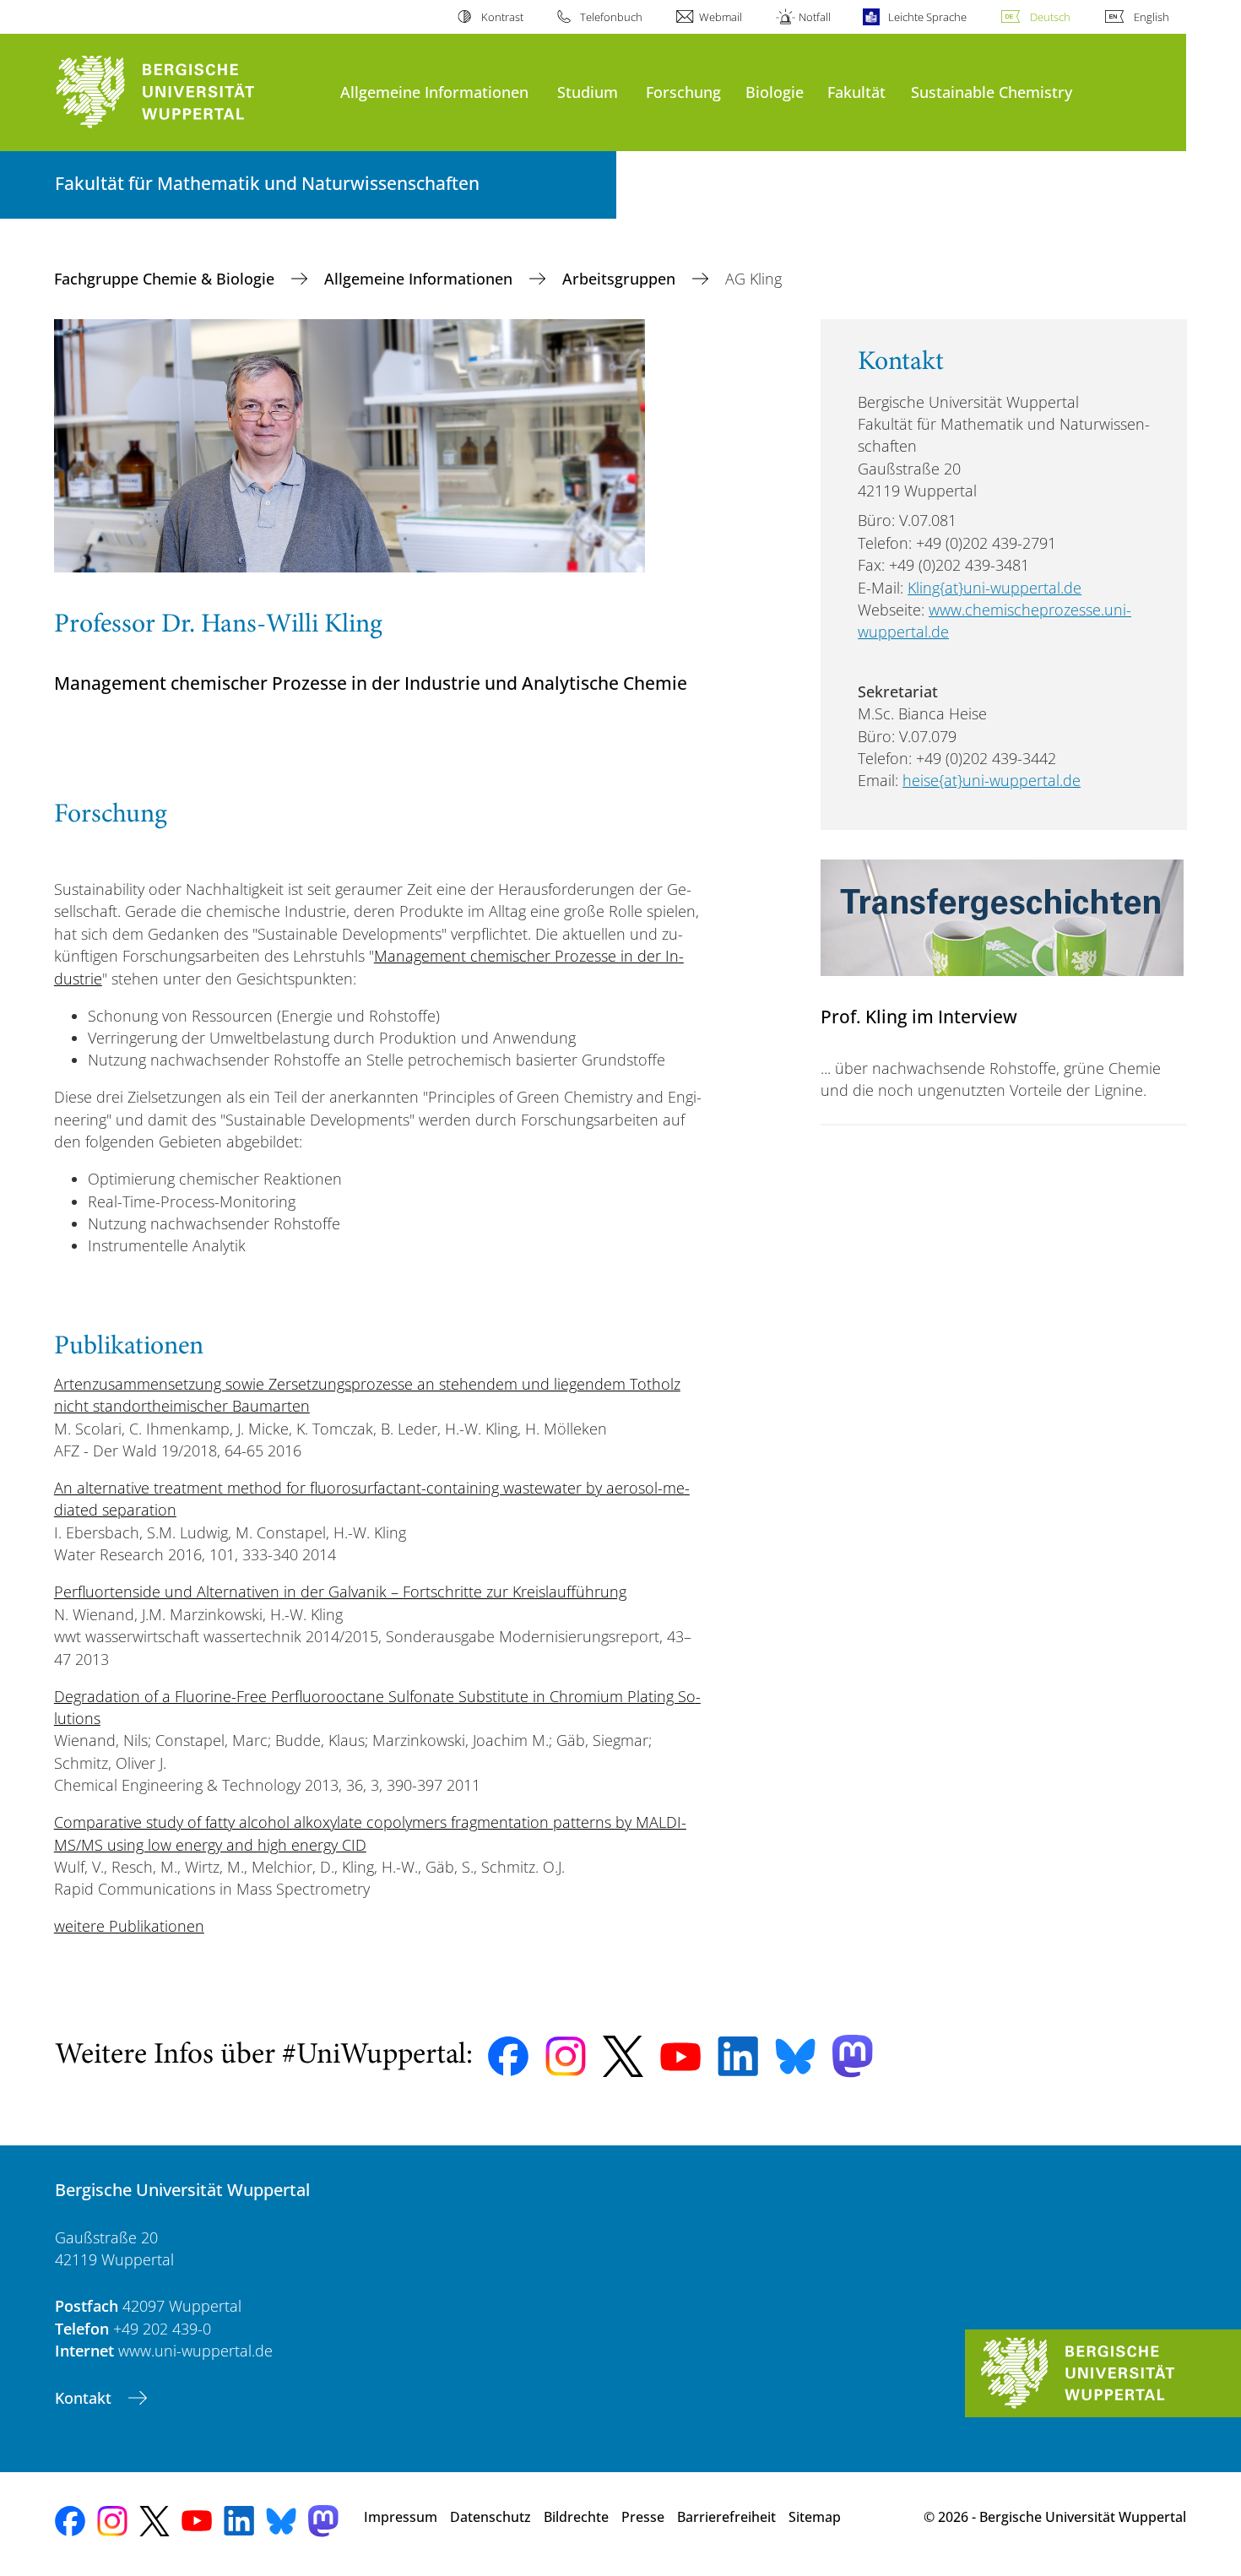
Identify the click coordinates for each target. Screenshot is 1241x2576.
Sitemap (815, 2517)
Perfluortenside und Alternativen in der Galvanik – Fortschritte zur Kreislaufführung (340, 1592)
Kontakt (85, 2398)
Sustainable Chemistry (992, 92)
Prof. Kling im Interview (919, 1016)
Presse (643, 2517)
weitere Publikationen (129, 1926)
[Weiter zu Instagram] (566, 2057)
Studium (588, 92)
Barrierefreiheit (726, 2517)
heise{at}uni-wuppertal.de (992, 780)
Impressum (401, 2517)
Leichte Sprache (927, 17)
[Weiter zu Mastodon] (853, 2056)
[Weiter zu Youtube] (680, 2057)
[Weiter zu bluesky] (795, 2056)
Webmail (721, 17)
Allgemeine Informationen (434, 92)
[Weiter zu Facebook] (508, 2057)
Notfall (815, 17)
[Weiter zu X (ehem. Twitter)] (623, 2056)
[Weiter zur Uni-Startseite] (189, 92)
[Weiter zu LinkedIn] (738, 2056)
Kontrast (502, 17)
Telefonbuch (611, 17)
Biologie (775, 92)
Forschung (683, 92)
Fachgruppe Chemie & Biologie (166, 279)
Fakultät (856, 92)
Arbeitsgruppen (621, 279)
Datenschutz (490, 2517)
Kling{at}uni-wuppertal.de (994, 588)
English (1152, 17)
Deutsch (1050, 17)
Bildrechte (576, 2517)
